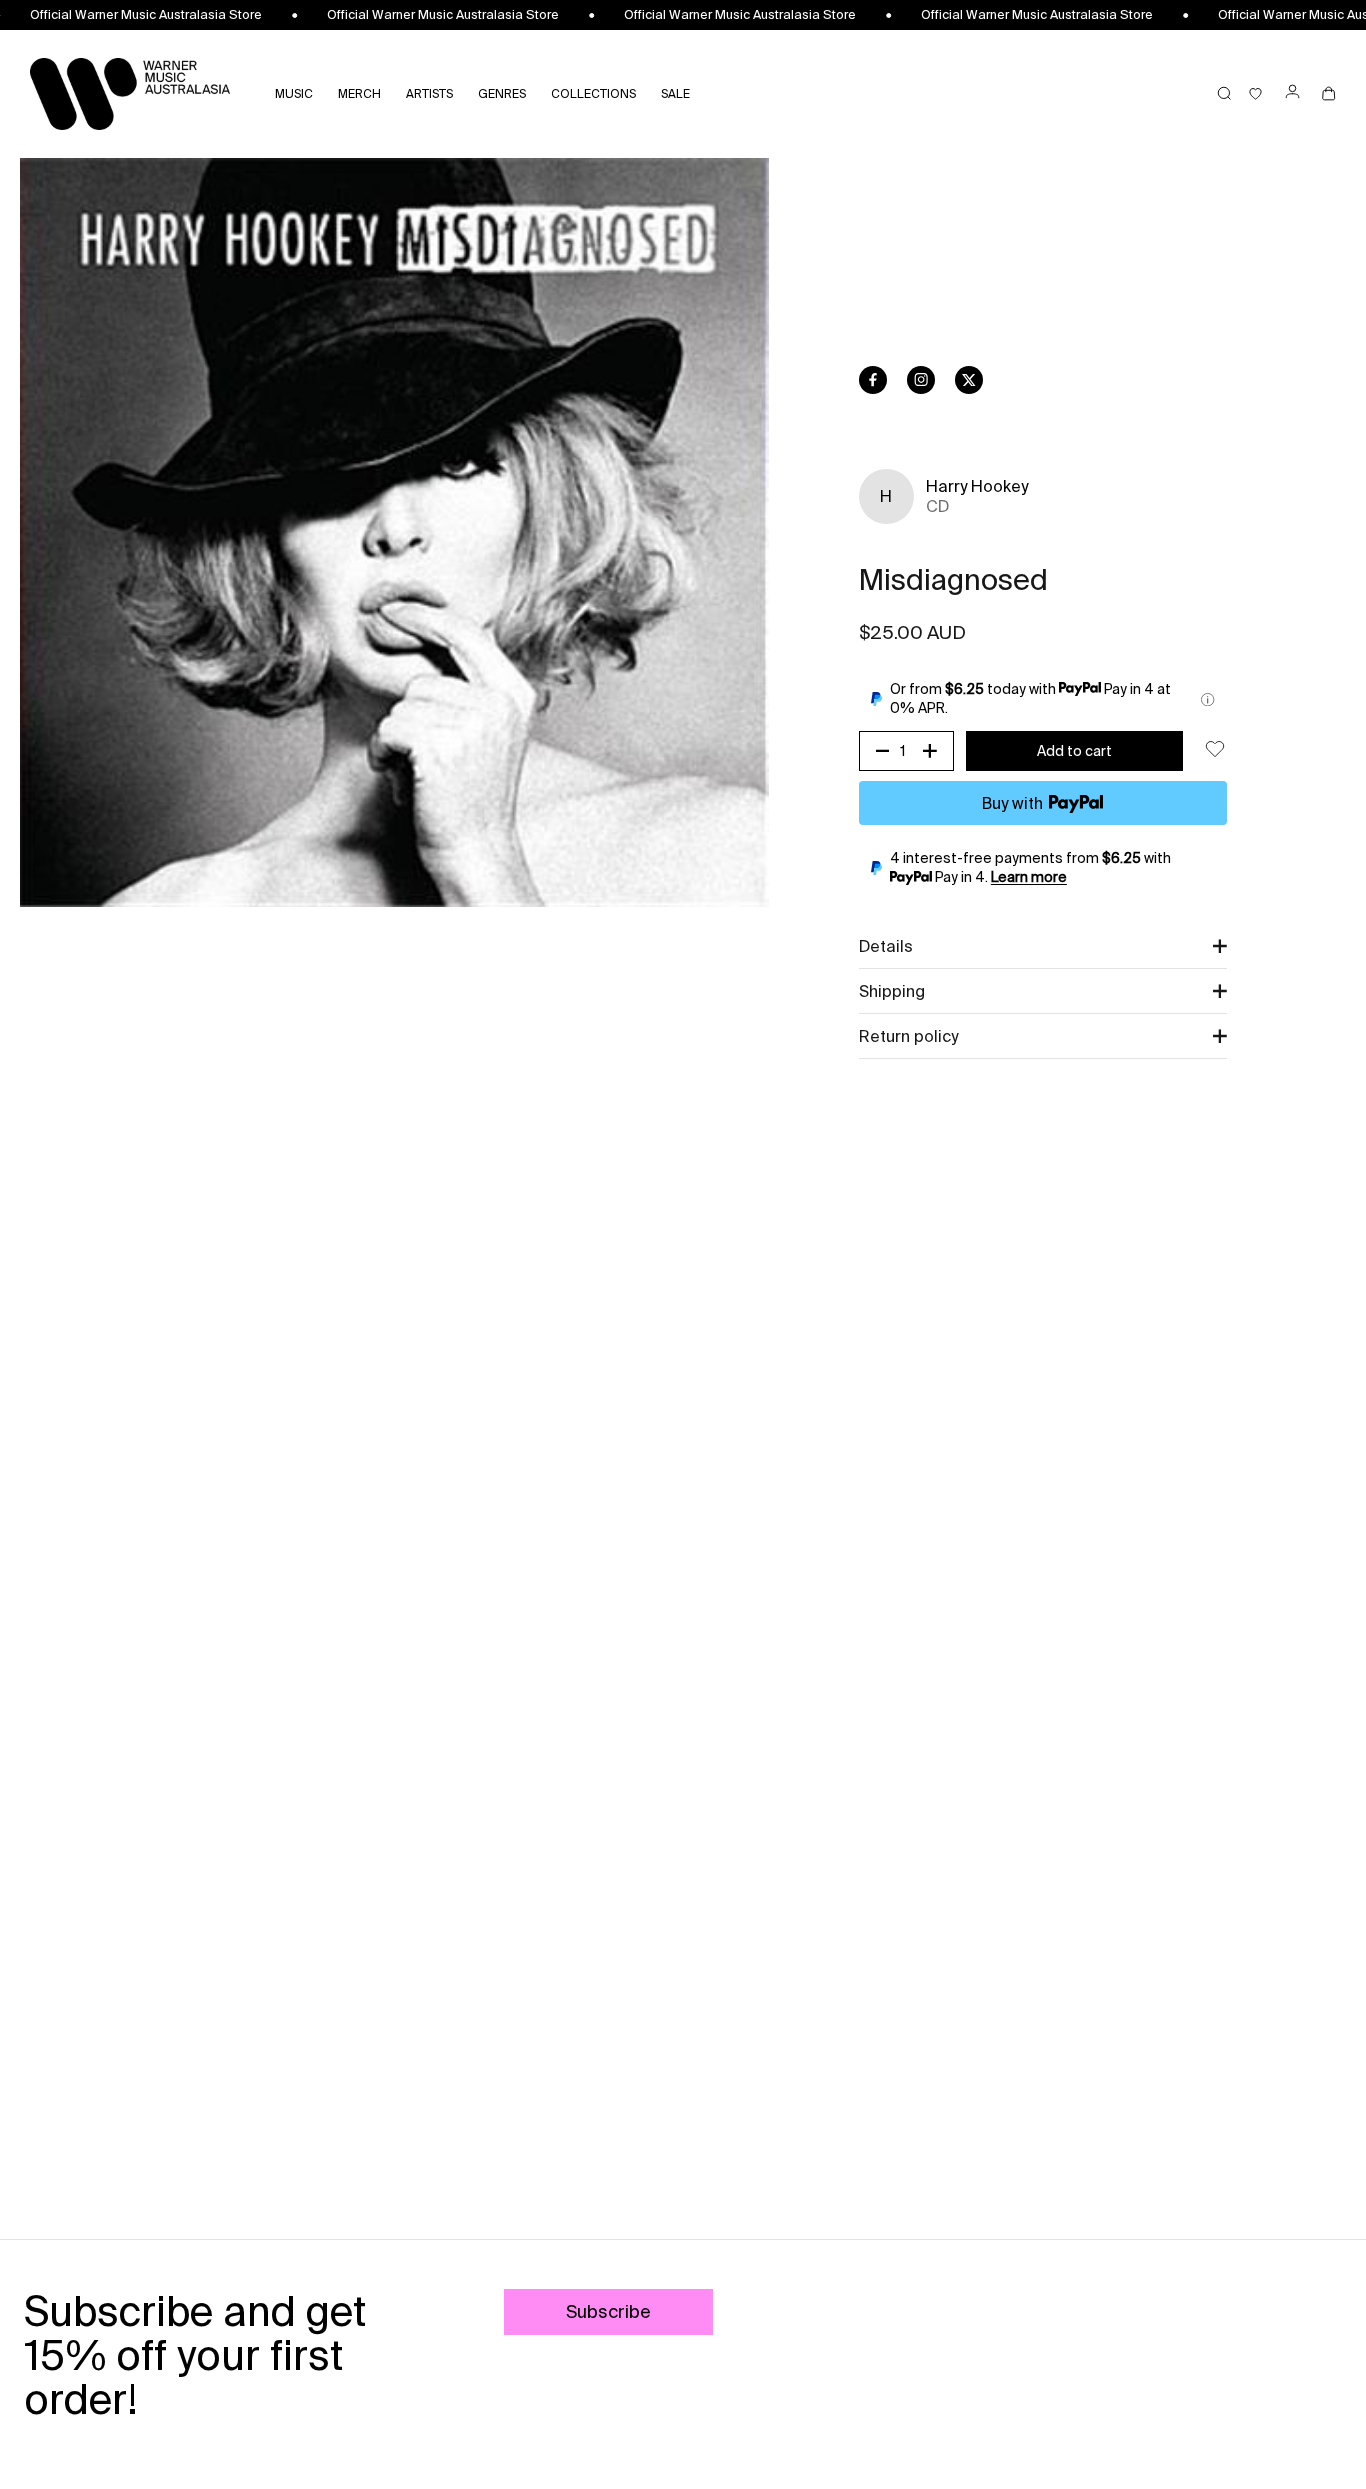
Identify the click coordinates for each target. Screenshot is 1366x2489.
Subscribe (608, 2311)
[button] (1043, 946)
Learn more (1029, 877)
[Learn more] (1207, 699)
